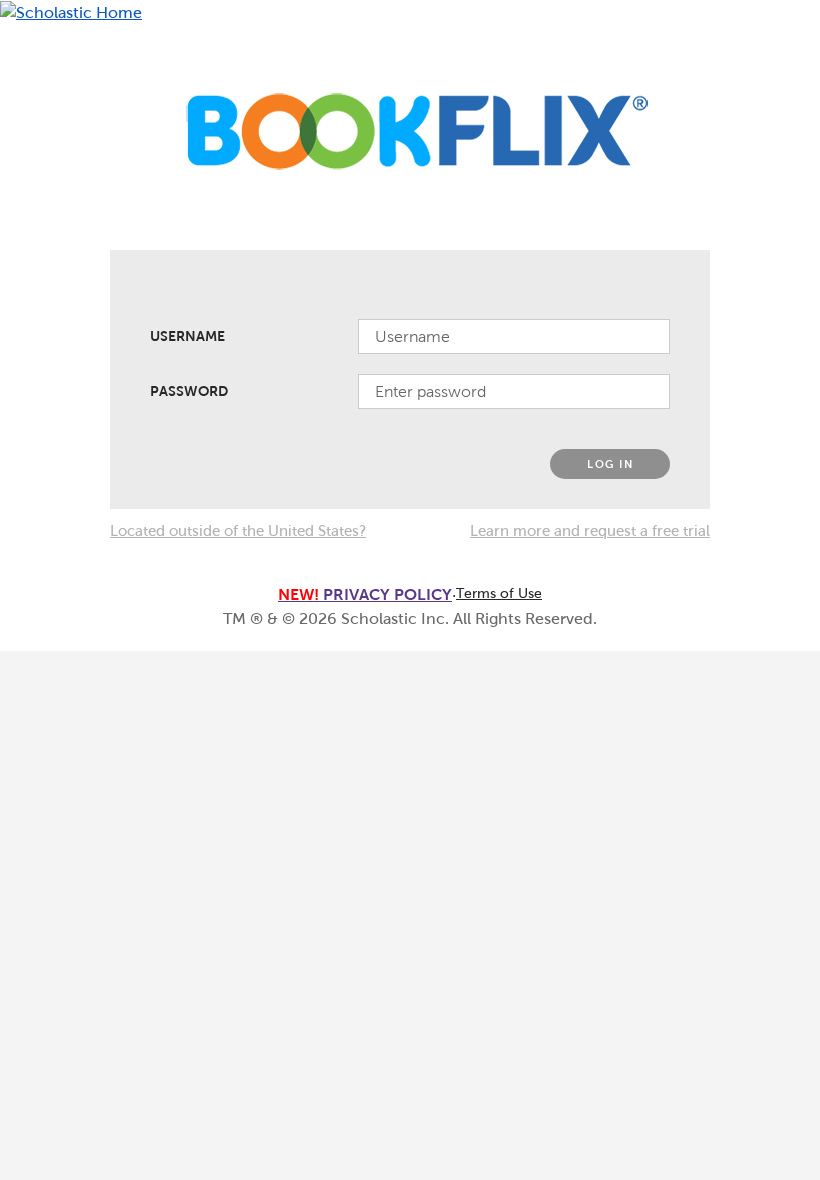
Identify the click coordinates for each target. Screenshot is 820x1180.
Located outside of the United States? (238, 531)
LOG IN (610, 464)
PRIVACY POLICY (365, 594)
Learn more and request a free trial (590, 531)
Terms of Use (499, 593)
